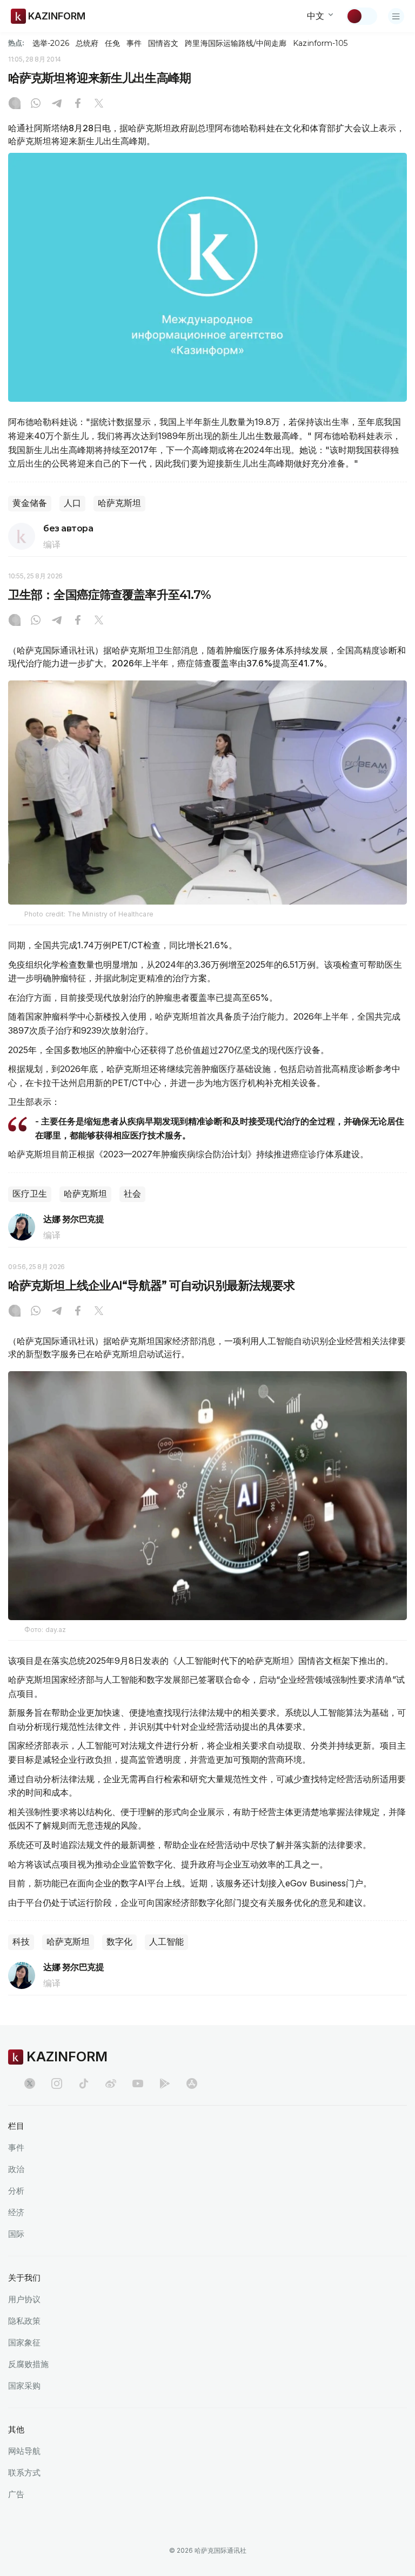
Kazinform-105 (320, 43)
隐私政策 (24, 2321)
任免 (112, 43)
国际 (16, 2234)
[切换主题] (362, 16)
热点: (16, 43)
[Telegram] (57, 104)
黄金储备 (30, 503)
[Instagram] (15, 104)
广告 (16, 2494)
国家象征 (24, 2342)
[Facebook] (78, 104)
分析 (16, 2191)
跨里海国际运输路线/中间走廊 (236, 43)
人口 (72, 503)
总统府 (87, 43)
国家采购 (24, 2386)
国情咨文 (163, 43)
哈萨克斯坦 (119, 503)
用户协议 (24, 2299)
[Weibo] (111, 2083)
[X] (99, 104)
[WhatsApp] (36, 104)
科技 (21, 1942)
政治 (16, 2169)
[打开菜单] (396, 16)
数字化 (119, 1942)
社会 (132, 1194)
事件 (134, 43)
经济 (16, 2212)
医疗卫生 (30, 1194)
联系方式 (24, 2473)
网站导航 (24, 2451)
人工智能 (166, 1942)
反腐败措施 (28, 2364)
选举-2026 (51, 43)
